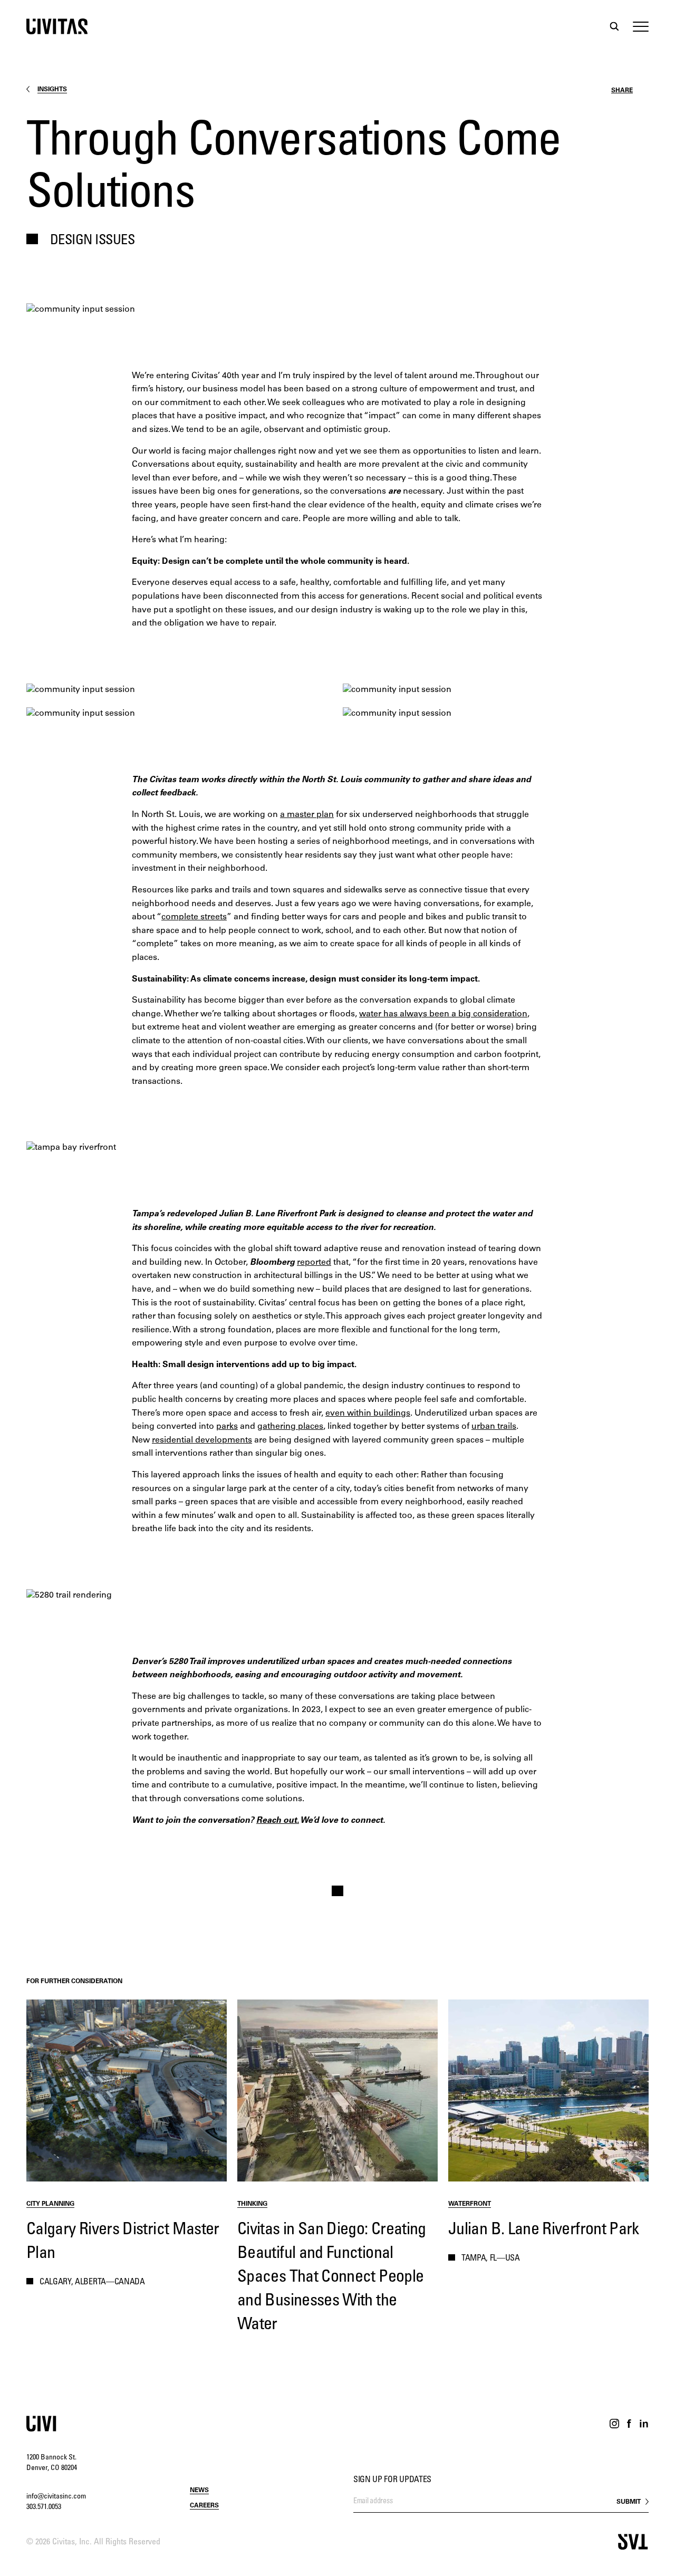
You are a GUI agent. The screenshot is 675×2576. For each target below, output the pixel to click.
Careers (204, 2506)
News (199, 2491)
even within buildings (368, 1414)
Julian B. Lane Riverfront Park (544, 2230)
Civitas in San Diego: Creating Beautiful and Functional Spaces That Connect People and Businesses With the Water (332, 2277)
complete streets (194, 917)
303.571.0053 (44, 2507)
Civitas (57, 26)
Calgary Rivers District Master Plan (123, 2242)
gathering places (290, 1427)
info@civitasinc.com (56, 2497)
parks (227, 1427)
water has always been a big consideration (443, 1014)
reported (314, 1263)
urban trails (494, 1427)
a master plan (307, 815)
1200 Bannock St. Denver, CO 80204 (52, 2463)
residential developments (202, 1440)
